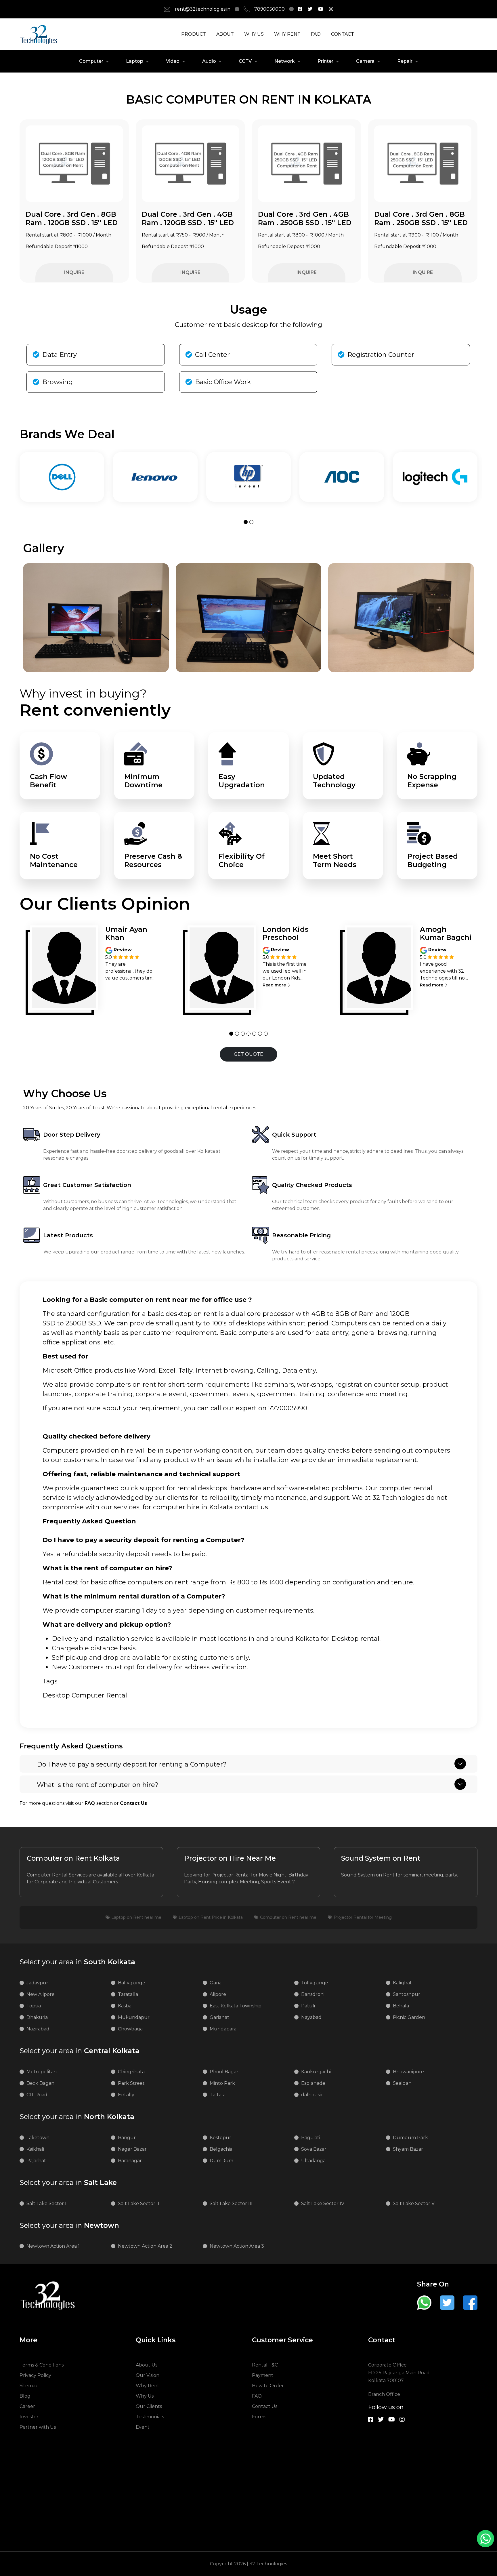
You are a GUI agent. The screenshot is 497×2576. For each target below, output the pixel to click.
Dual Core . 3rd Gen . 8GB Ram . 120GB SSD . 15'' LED (72, 218)
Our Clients (149, 2406)
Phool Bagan (225, 2072)
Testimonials (150, 2417)
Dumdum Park (410, 2138)
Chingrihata (131, 2072)
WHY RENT (287, 34)
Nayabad (311, 2017)
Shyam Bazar (408, 2149)
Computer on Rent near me (288, 1917)
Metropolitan (42, 2072)
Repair (405, 61)
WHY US (254, 34)
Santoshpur (407, 1994)
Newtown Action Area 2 (145, 2246)
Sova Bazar (314, 2149)
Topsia (34, 2006)
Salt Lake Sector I (46, 2203)
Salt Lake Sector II (139, 2203)
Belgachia (221, 2149)
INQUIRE (74, 272)
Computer (91, 61)
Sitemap (29, 2386)
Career (27, 2406)
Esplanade (313, 2083)
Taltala (218, 2095)
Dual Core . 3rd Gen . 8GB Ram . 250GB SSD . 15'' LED (421, 218)
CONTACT (343, 34)
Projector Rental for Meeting (363, 1917)
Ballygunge (132, 1983)
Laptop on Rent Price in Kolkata (211, 1917)
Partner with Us (38, 2427)
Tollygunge (315, 1983)
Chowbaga (130, 2029)
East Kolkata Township (236, 2006)
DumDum (221, 2161)
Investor (29, 2417)
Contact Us (265, 2406)
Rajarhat (36, 2161)
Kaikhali (35, 2149)
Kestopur (220, 2138)
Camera (365, 61)
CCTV (245, 61)
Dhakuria (37, 2017)
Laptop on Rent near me (136, 1917)
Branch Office (384, 2394)
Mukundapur (134, 2017)
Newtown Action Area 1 (53, 2246)
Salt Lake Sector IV (323, 2203)
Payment (263, 2375)
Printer (325, 61)
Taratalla (128, 1994)
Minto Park (222, 2083)
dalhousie (312, 2095)
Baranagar (130, 2161)
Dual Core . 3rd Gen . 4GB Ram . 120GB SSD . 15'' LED (188, 218)
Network (285, 61)
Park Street (131, 2083)
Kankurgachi (316, 2072)
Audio (209, 61)
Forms (259, 2417)
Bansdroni (313, 1994)
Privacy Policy (35, 2375)
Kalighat (402, 1983)
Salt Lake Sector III (231, 2203)
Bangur (127, 2138)
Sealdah (402, 2083)
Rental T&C (265, 2365)
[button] (246, 522)
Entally (126, 2095)
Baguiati (311, 2138)
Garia (216, 1983)
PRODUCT (194, 34)
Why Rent (148, 2386)
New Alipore (41, 1994)
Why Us (145, 2396)
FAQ (316, 34)
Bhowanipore (408, 2072)
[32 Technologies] (300, 9)
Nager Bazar (132, 2149)
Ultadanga (313, 2161)
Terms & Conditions (42, 2365)
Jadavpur (37, 1983)
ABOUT (225, 34)
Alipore (218, 1994)
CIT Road (37, 2095)
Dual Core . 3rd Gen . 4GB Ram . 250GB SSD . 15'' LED (305, 218)
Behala (401, 2006)
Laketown (38, 2138)
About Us (147, 2365)
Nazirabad (38, 2029)
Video (173, 61)
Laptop (135, 61)
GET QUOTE (248, 1054)
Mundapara (223, 2029)
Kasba (125, 2006)
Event (143, 2427)
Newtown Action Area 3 (237, 2246)
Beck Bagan (40, 2083)
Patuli (308, 2006)
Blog (25, 2396)
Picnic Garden (409, 2017)
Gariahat (219, 2017)
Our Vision (148, 2375)
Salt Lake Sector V (414, 2203)
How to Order (268, 2386)
